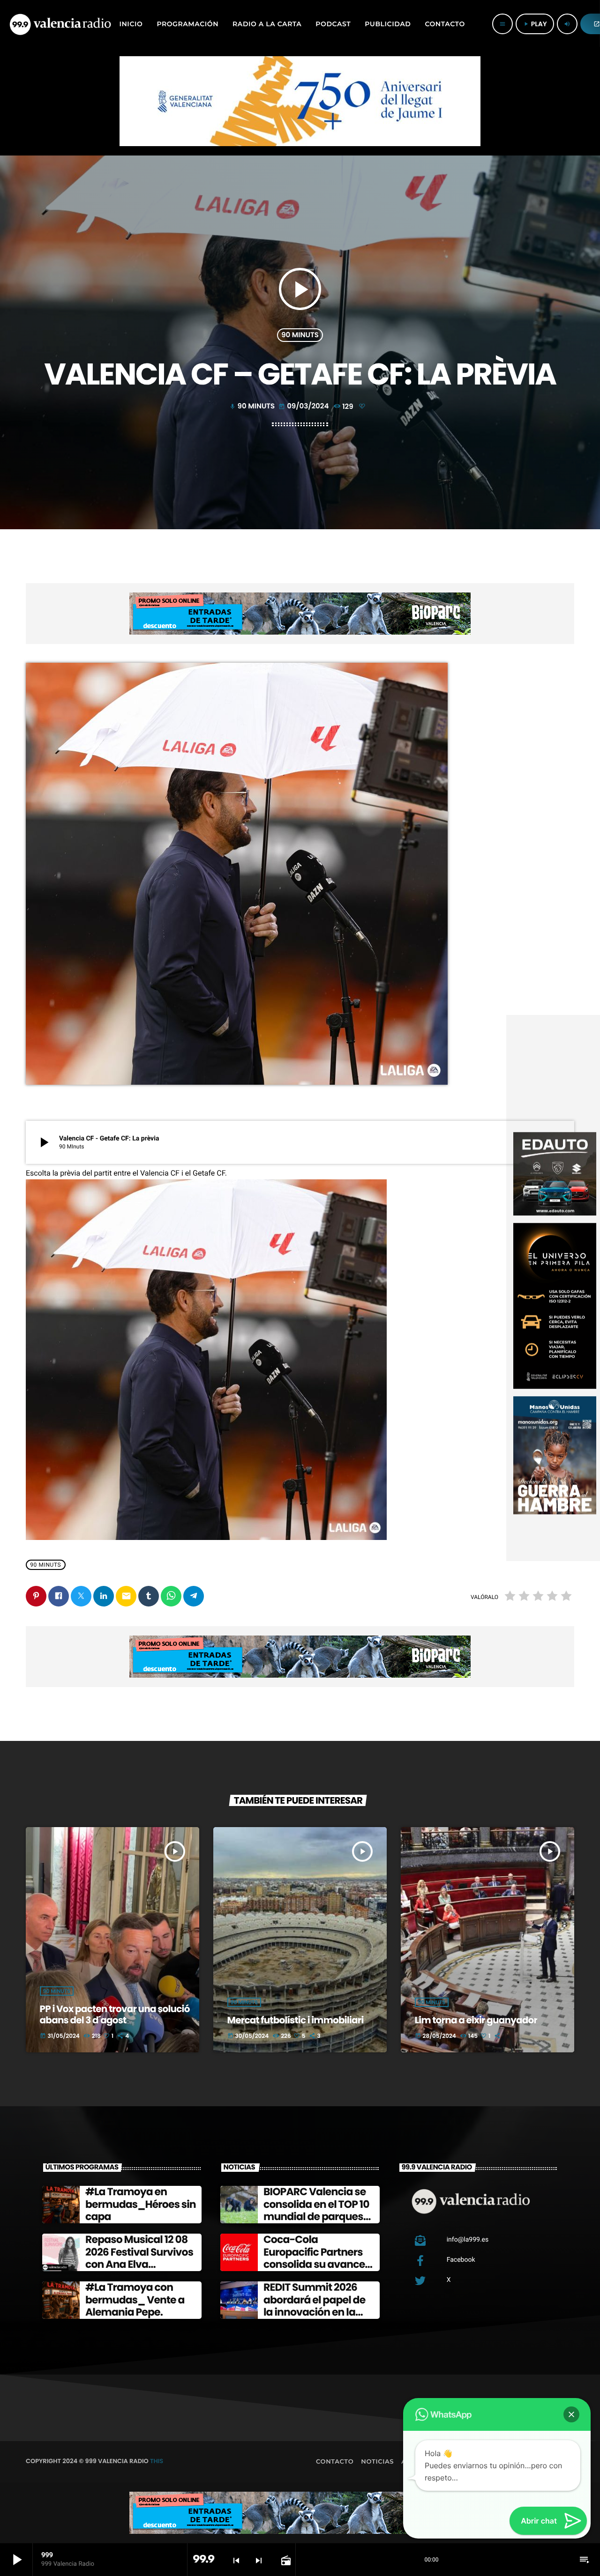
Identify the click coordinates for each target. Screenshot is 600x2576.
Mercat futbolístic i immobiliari (296, 2020)
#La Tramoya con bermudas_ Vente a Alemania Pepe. (135, 2300)
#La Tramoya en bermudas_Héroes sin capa (141, 2204)
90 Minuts (300, 335)
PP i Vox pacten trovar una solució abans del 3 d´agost (115, 2014)
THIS (157, 2461)
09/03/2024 (304, 406)
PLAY (535, 24)
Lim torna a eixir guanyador (476, 2020)
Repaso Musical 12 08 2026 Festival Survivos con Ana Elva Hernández (139, 2258)
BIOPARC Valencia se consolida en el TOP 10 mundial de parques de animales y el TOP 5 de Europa (318, 2217)
